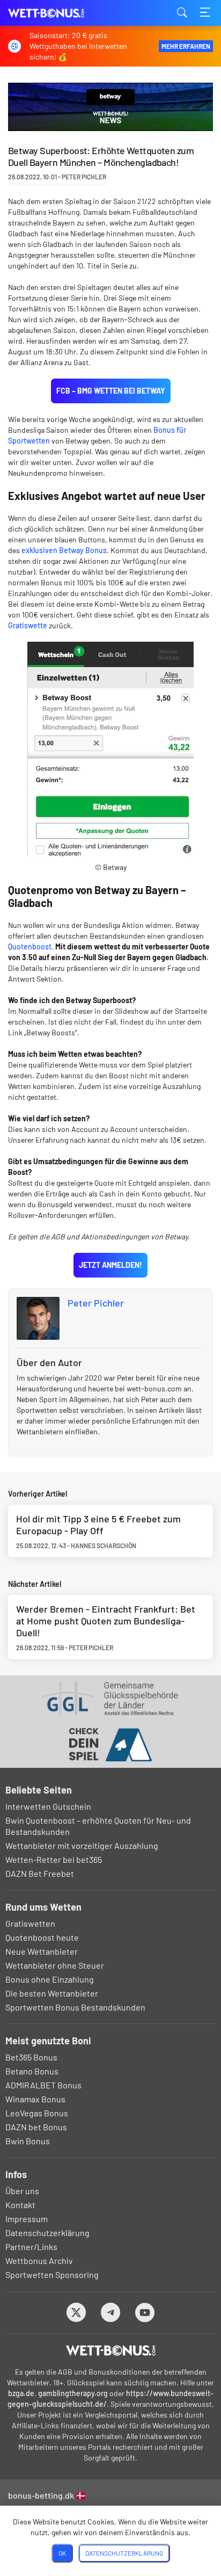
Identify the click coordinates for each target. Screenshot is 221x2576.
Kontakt (20, 2205)
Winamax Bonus (35, 2099)
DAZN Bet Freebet (40, 1873)
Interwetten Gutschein (48, 1806)
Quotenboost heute (42, 1937)
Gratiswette (28, 625)
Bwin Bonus (28, 2141)
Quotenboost (30, 946)
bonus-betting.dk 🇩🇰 (47, 2495)
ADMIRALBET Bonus (43, 2085)
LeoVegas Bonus (37, 2113)
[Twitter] (76, 2312)
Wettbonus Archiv (39, 2261)
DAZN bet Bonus (36, 2127)
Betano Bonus (32, 2071)
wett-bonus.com (62, 13)
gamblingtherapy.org (73, 2393)
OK (62, 2553)
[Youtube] (145, 2312)
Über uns (22, 2191)
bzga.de (21, 2393)
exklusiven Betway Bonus (64, 550)
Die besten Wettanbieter (52, 1993)
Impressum (27, 2219)
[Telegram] (111, 2312)
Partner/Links (31, 2247)
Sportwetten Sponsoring (52, 2274)
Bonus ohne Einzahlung (50, 1979)
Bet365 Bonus (31, 2057)
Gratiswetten (30, 1923)
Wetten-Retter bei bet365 (54, 1859)
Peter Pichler (96, 1303)
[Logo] (111, 2350)
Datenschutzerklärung (47, 2233)
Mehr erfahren (186, 46)
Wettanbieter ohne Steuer (55, 1965)
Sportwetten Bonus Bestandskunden (75, 2007)
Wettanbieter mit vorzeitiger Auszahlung (82, 1845)
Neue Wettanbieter (42, 1951)
